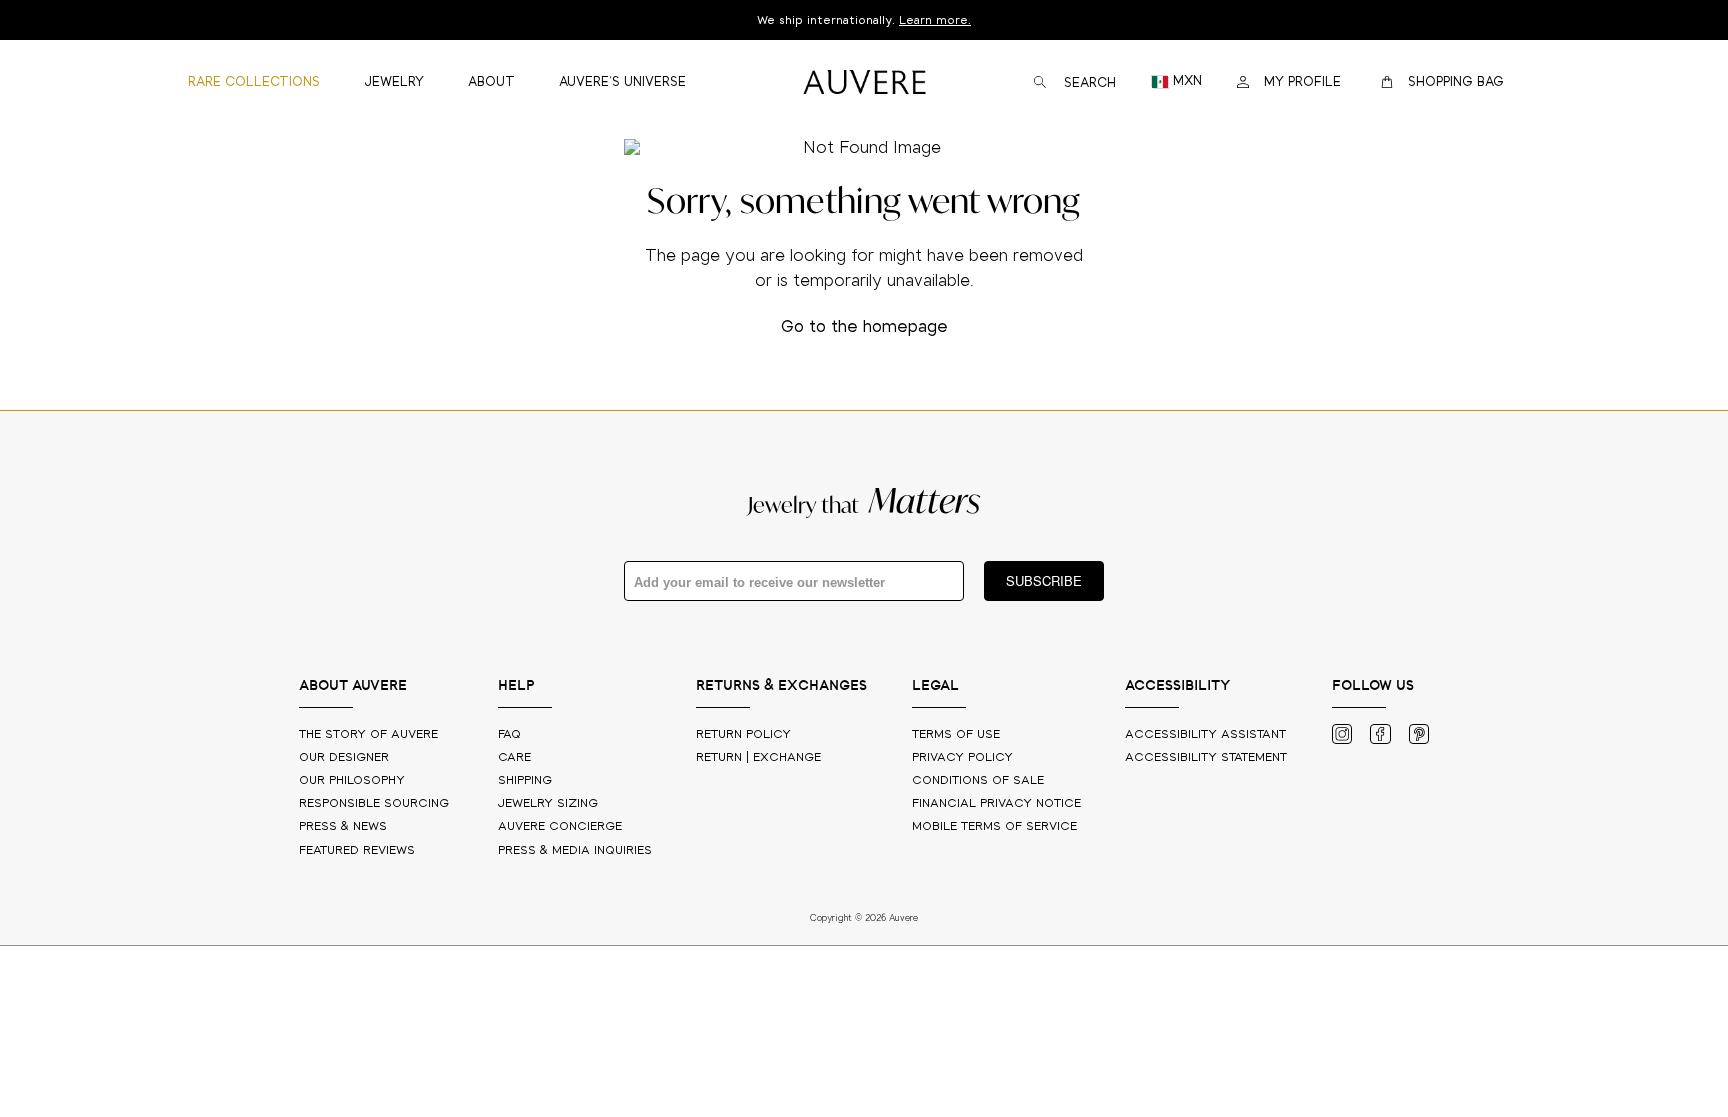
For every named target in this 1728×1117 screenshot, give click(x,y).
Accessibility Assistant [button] (1205, 734)
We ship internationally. (864, 20)
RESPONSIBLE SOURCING (376, 803)
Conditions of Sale (978, 780)
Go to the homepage (864, 327)
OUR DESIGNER (346, 757)
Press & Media (575, 850)
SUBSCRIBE (1044, 580)
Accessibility (1206, 757)
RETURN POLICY (743, 734)
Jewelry (548, 803)
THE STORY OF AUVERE (370, 734)
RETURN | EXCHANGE (758, 757)
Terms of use (956, 734)
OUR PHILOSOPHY (354, 780)
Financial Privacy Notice (996, 803)
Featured (357, 850)
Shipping (525, 780)
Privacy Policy (962, 757)
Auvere (560, 826)
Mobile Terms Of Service (994, 826)
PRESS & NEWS (345, 826)
